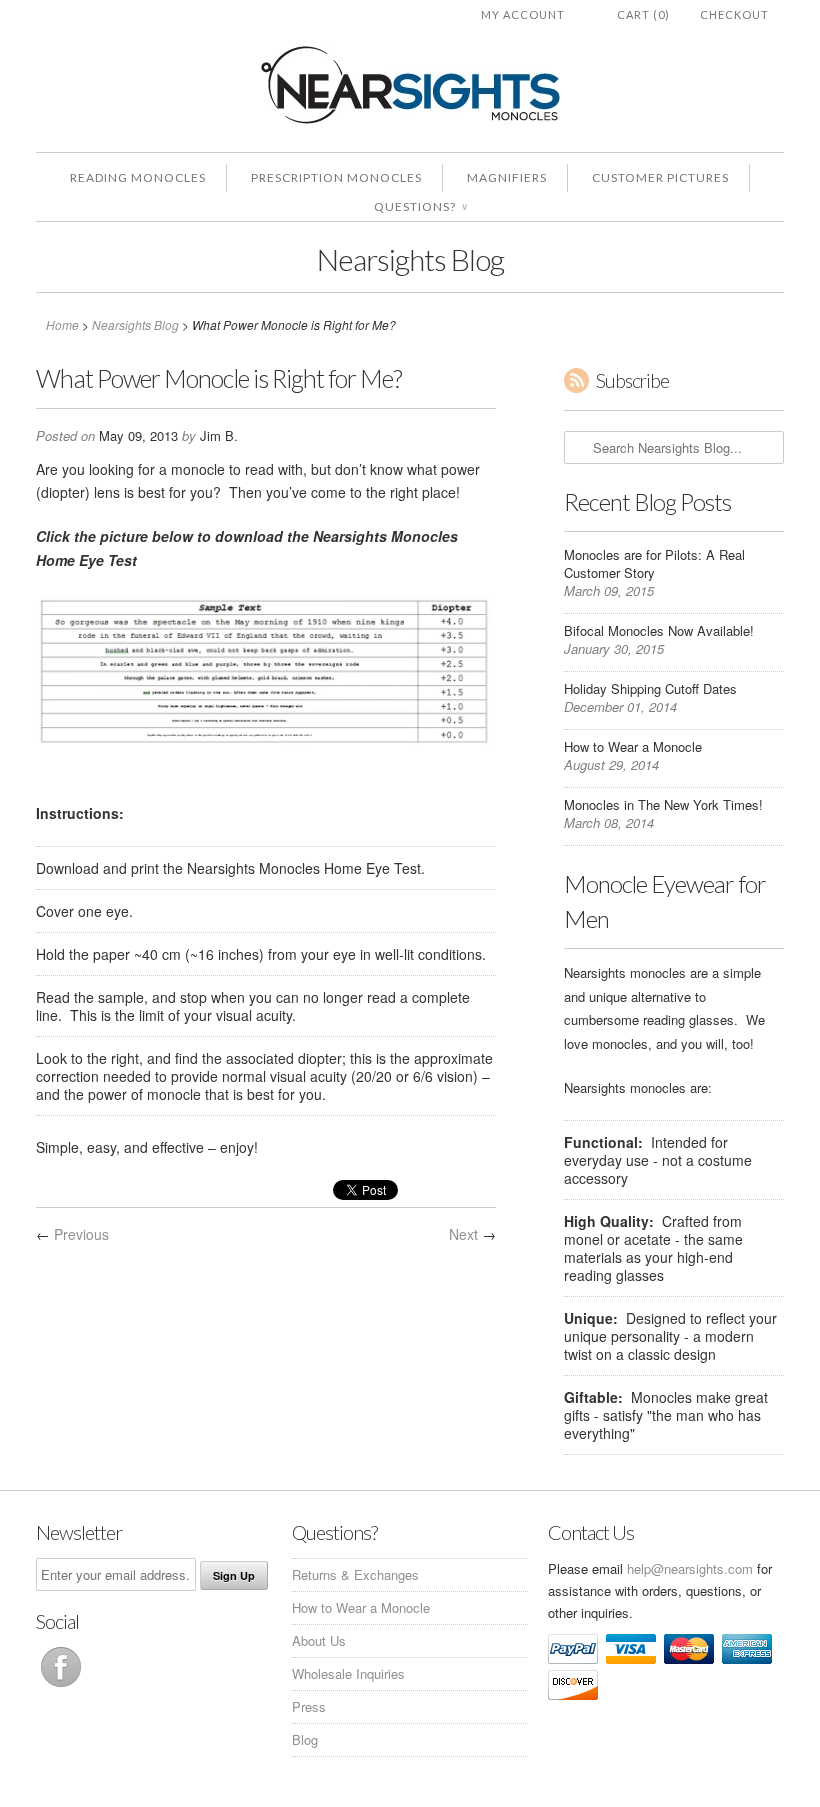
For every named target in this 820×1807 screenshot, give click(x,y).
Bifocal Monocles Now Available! (659, 630)
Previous (81, 1234)
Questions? (420, 206)
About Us (319, 1640)
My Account (523, 14)
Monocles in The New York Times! (663, 804)
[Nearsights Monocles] (410, 88)
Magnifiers (507, 177)
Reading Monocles (138, 177)
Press (309, 1706)
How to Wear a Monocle (633, 746)
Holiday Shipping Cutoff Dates (650, 688)
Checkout (734, 14)
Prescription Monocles (336, 177)
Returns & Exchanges (355, 1574)
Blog (305, 1739)
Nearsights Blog (410, 259)
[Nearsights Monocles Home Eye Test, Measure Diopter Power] (266, 746)
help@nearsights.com (690, 1568)
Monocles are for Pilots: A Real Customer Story (654, 563)
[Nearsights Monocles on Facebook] (61, 1686)
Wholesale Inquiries (348, 1673)
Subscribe (632, 380)
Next (463, 1234)
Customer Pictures (660, 177)
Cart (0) (643, 14)
